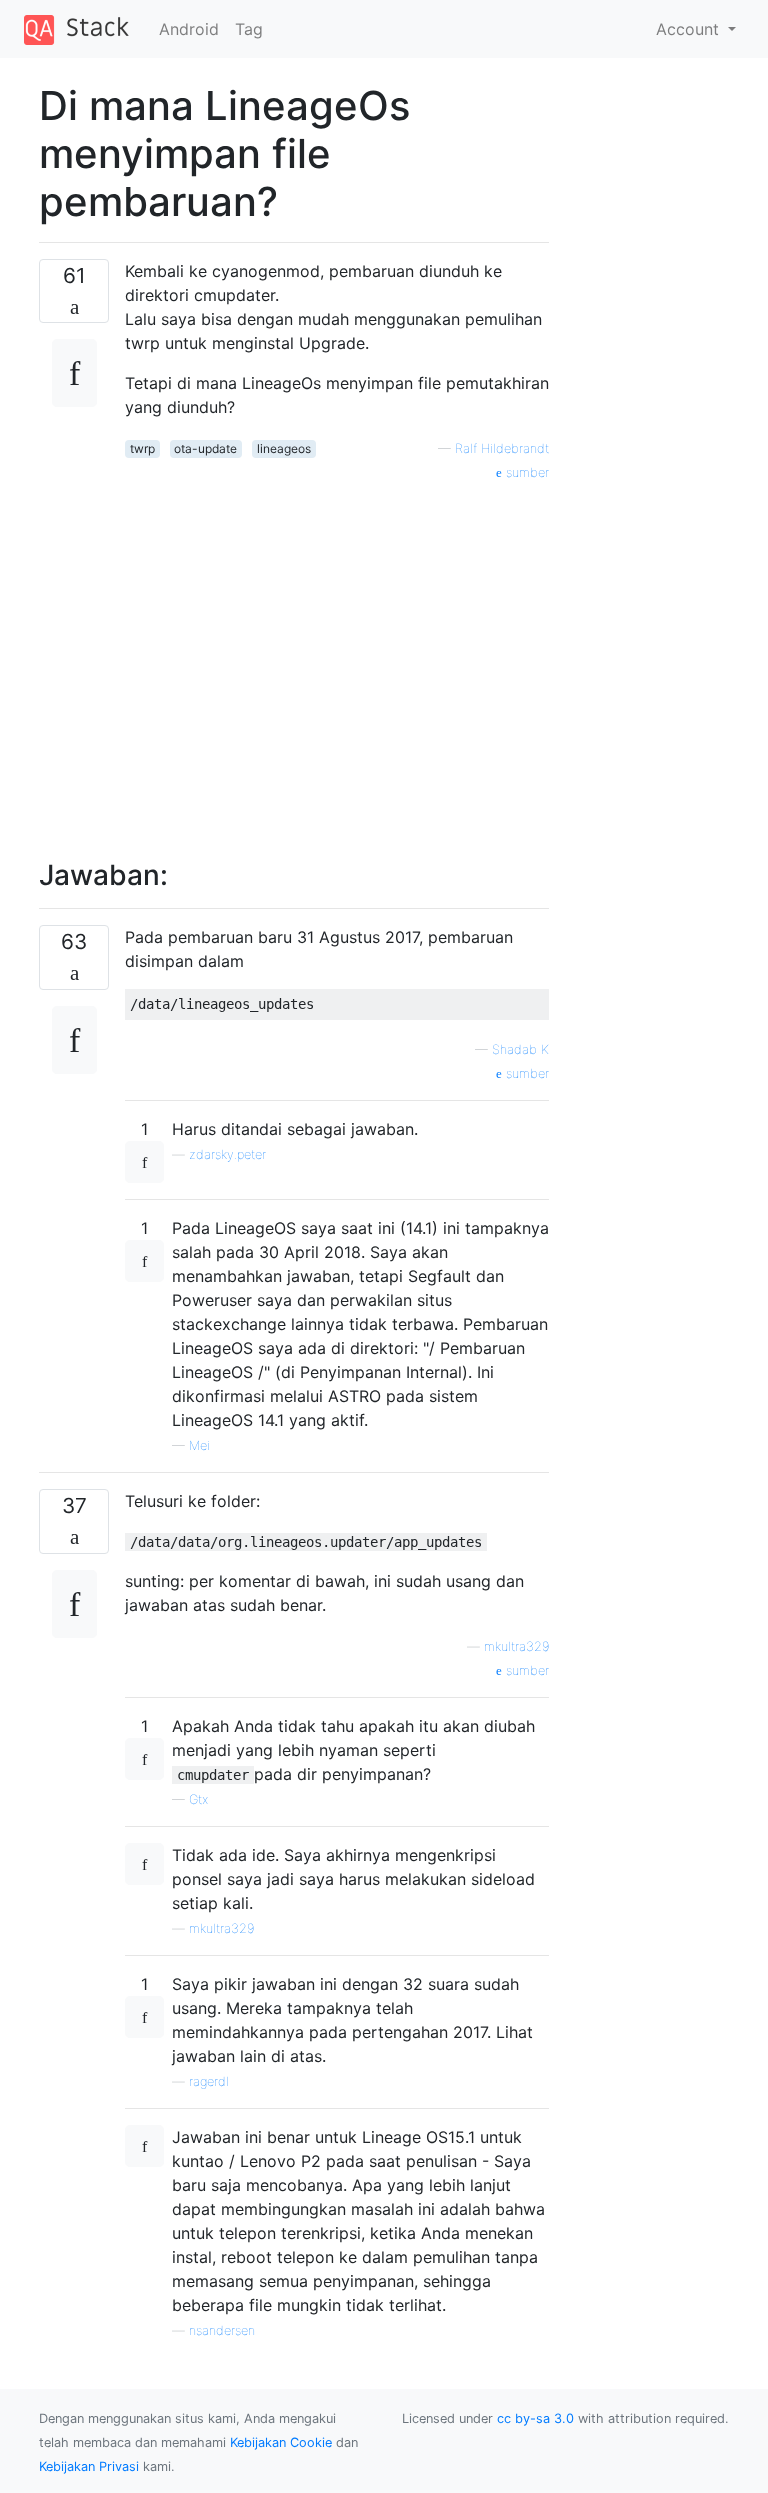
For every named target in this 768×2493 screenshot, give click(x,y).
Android (189, 29)
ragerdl (209, 2081)
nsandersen (222, 2330)
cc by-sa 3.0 (535, 2418)
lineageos (284, 448)
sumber (525, 472)
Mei (199, 1445)
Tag (249, 29)
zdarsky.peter (227, 1154)
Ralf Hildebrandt (502, 448)
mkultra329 (516, 1646)
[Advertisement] (337, 659)
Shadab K (520, 1049)
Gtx (198, 1799)
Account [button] (690, 29)
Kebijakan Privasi (89, 2466)
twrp (142, 448)
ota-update (205, 448)
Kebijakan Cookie (281, 2442)
